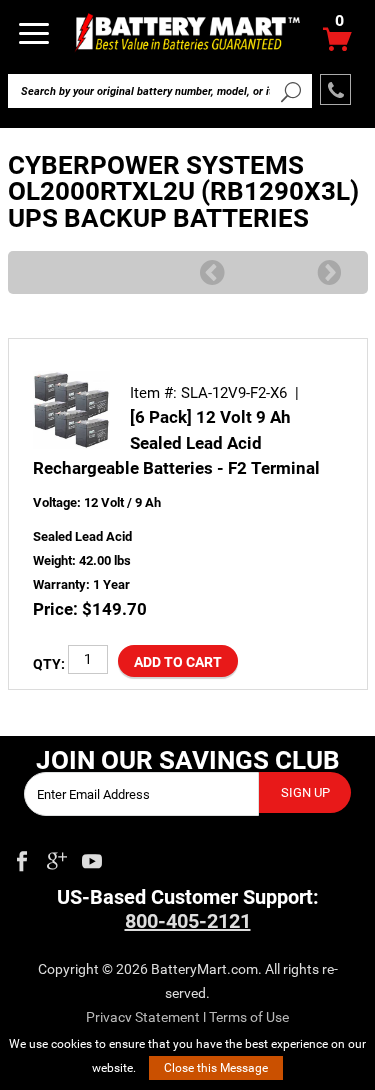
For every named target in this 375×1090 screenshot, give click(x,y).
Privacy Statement (143, 1017)
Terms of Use (249, 1017)
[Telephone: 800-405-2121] (335, 89)
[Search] (291, 91)
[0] (337, 44)
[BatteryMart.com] (187, 31)
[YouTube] (92, 857)
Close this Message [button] (216, 1068)
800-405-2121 (188, 921)
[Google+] (57, 857)
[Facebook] (22, 857)
